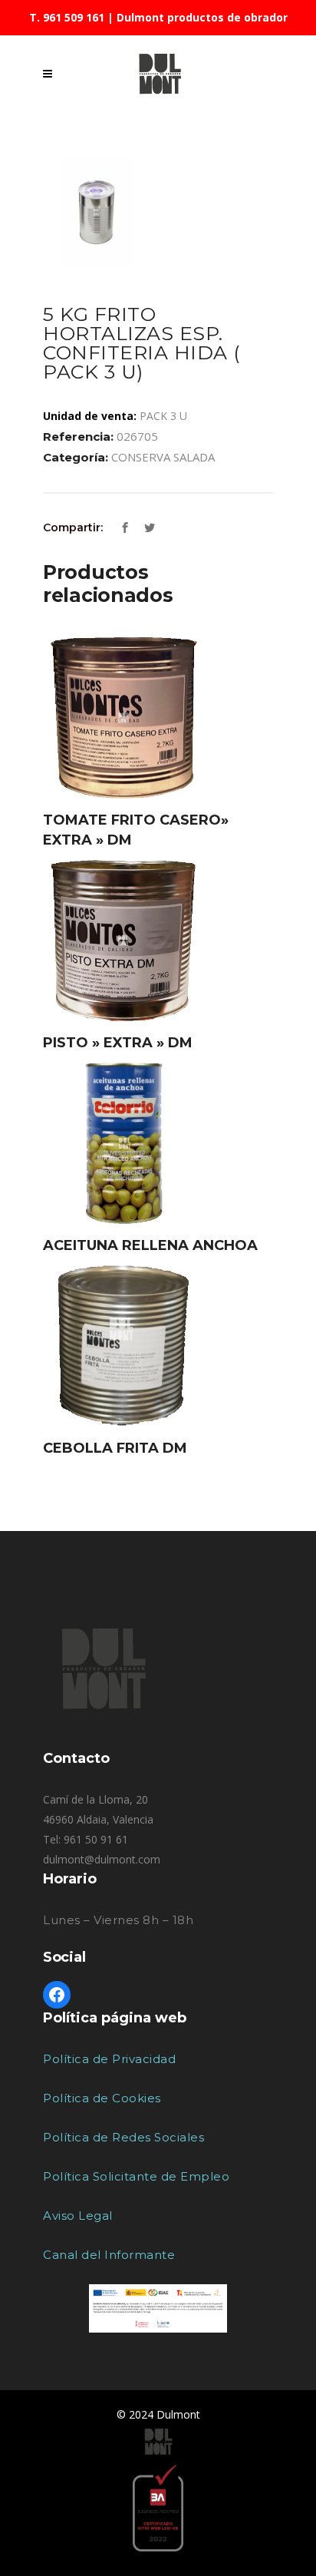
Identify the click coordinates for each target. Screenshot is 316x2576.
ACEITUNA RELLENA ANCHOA (150, 1245)
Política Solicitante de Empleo (136, 2176)
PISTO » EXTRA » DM (118, 1043)
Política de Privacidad (109, 2059)
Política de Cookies (102, 2098)
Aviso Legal (78, 2216)
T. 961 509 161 (67, 17)
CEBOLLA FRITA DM (115, 1448)
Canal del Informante (109, 2255)
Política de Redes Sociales (123, 2137)
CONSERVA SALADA (163, 457)
